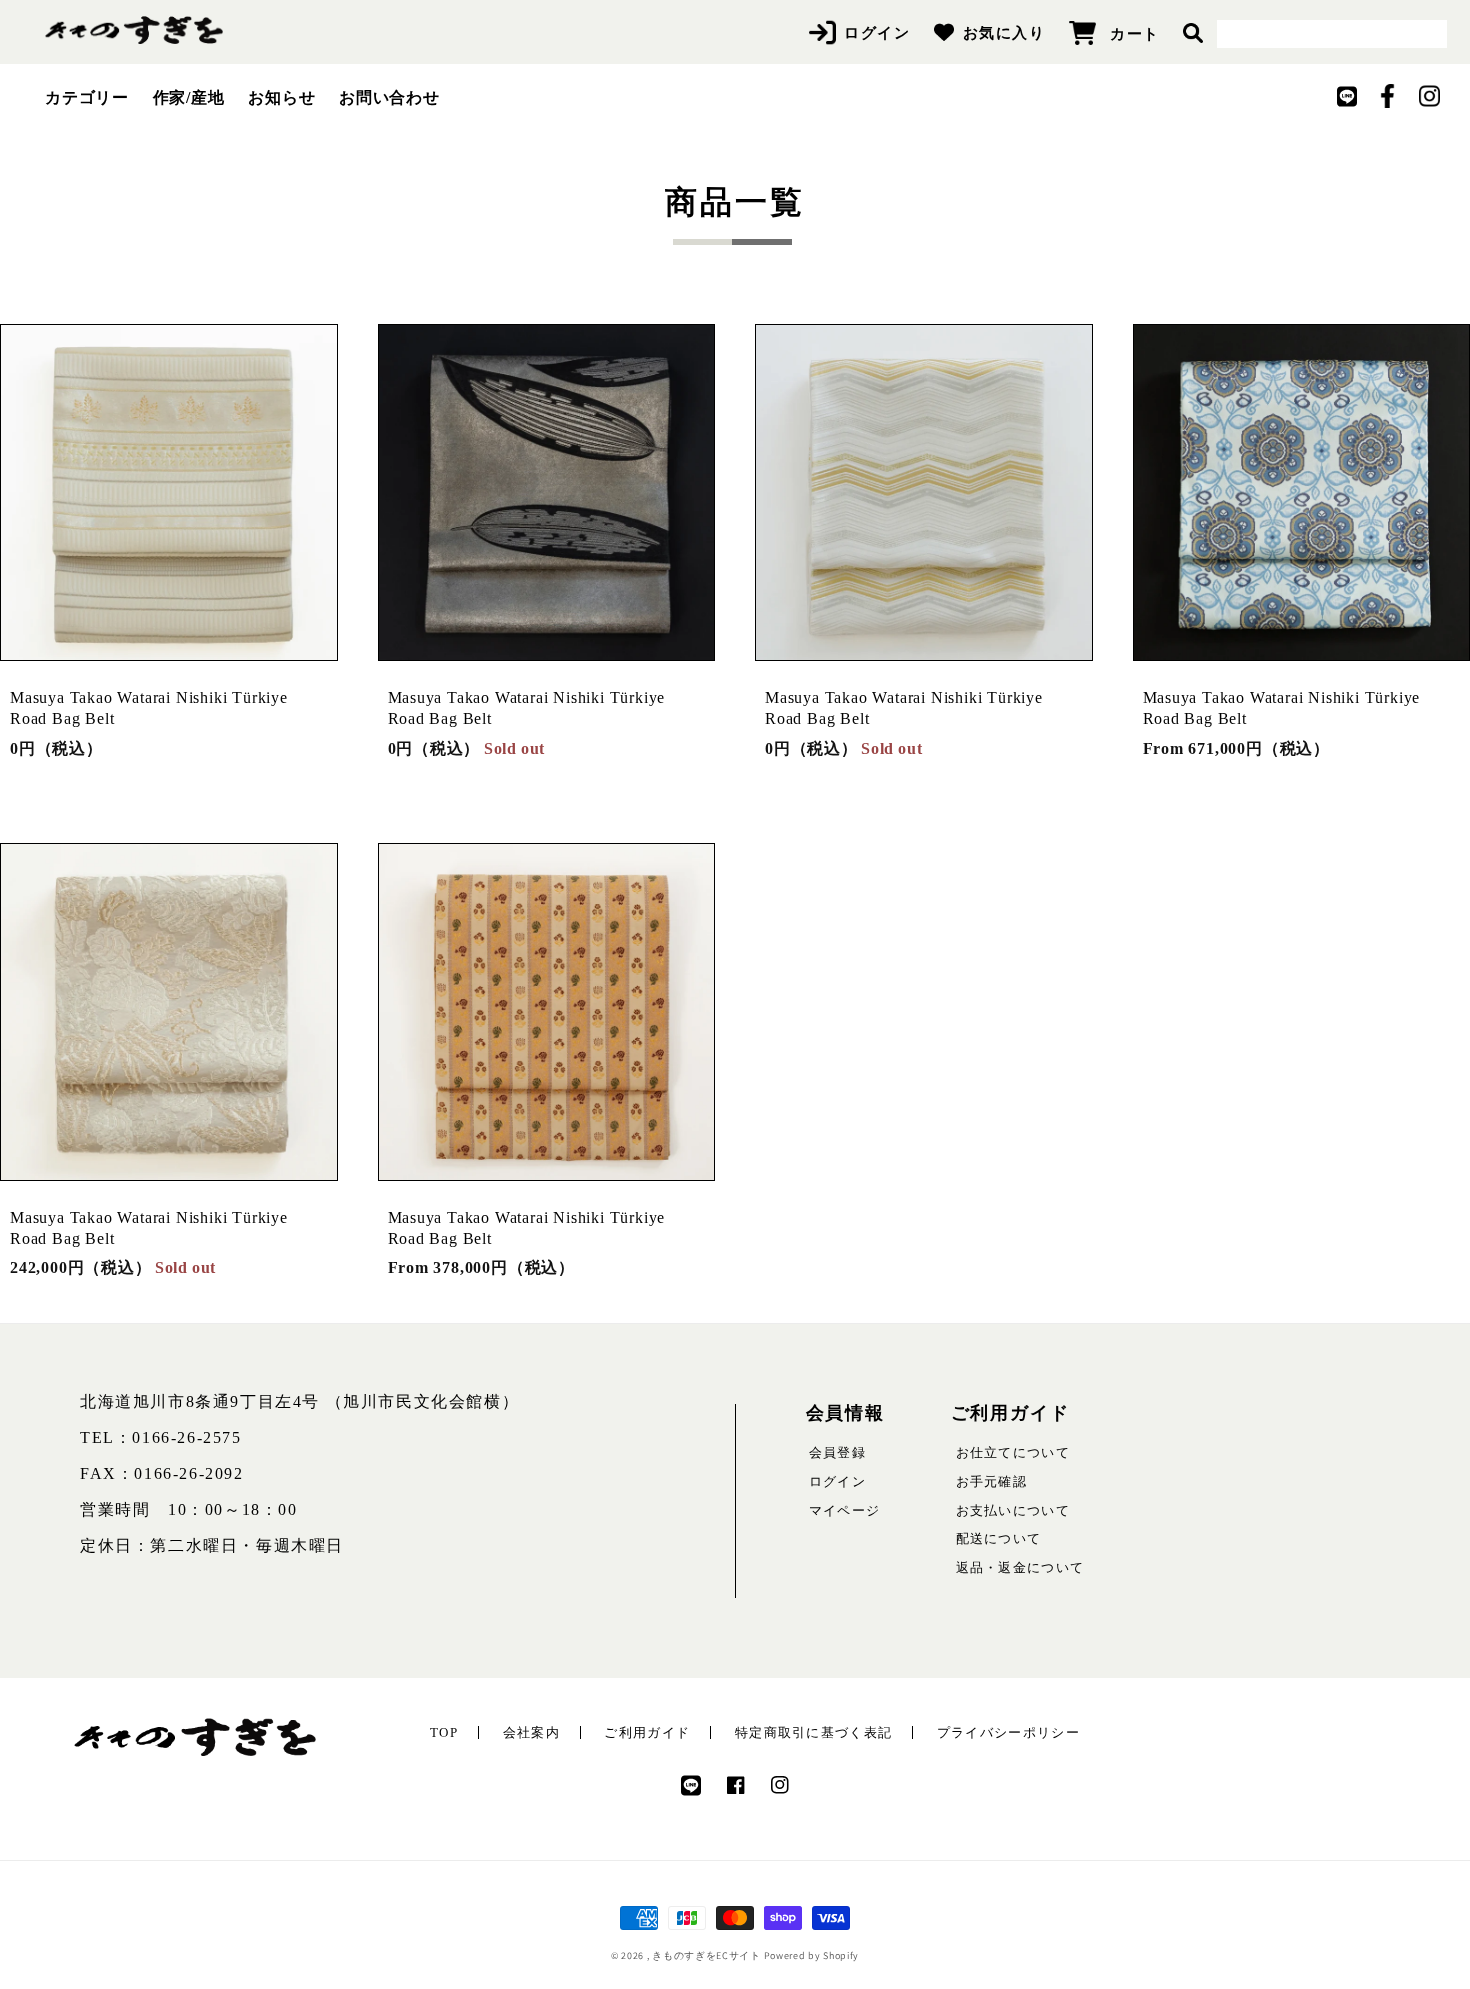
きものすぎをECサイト (706, 1955)
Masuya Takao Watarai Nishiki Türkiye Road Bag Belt (149, 708)
